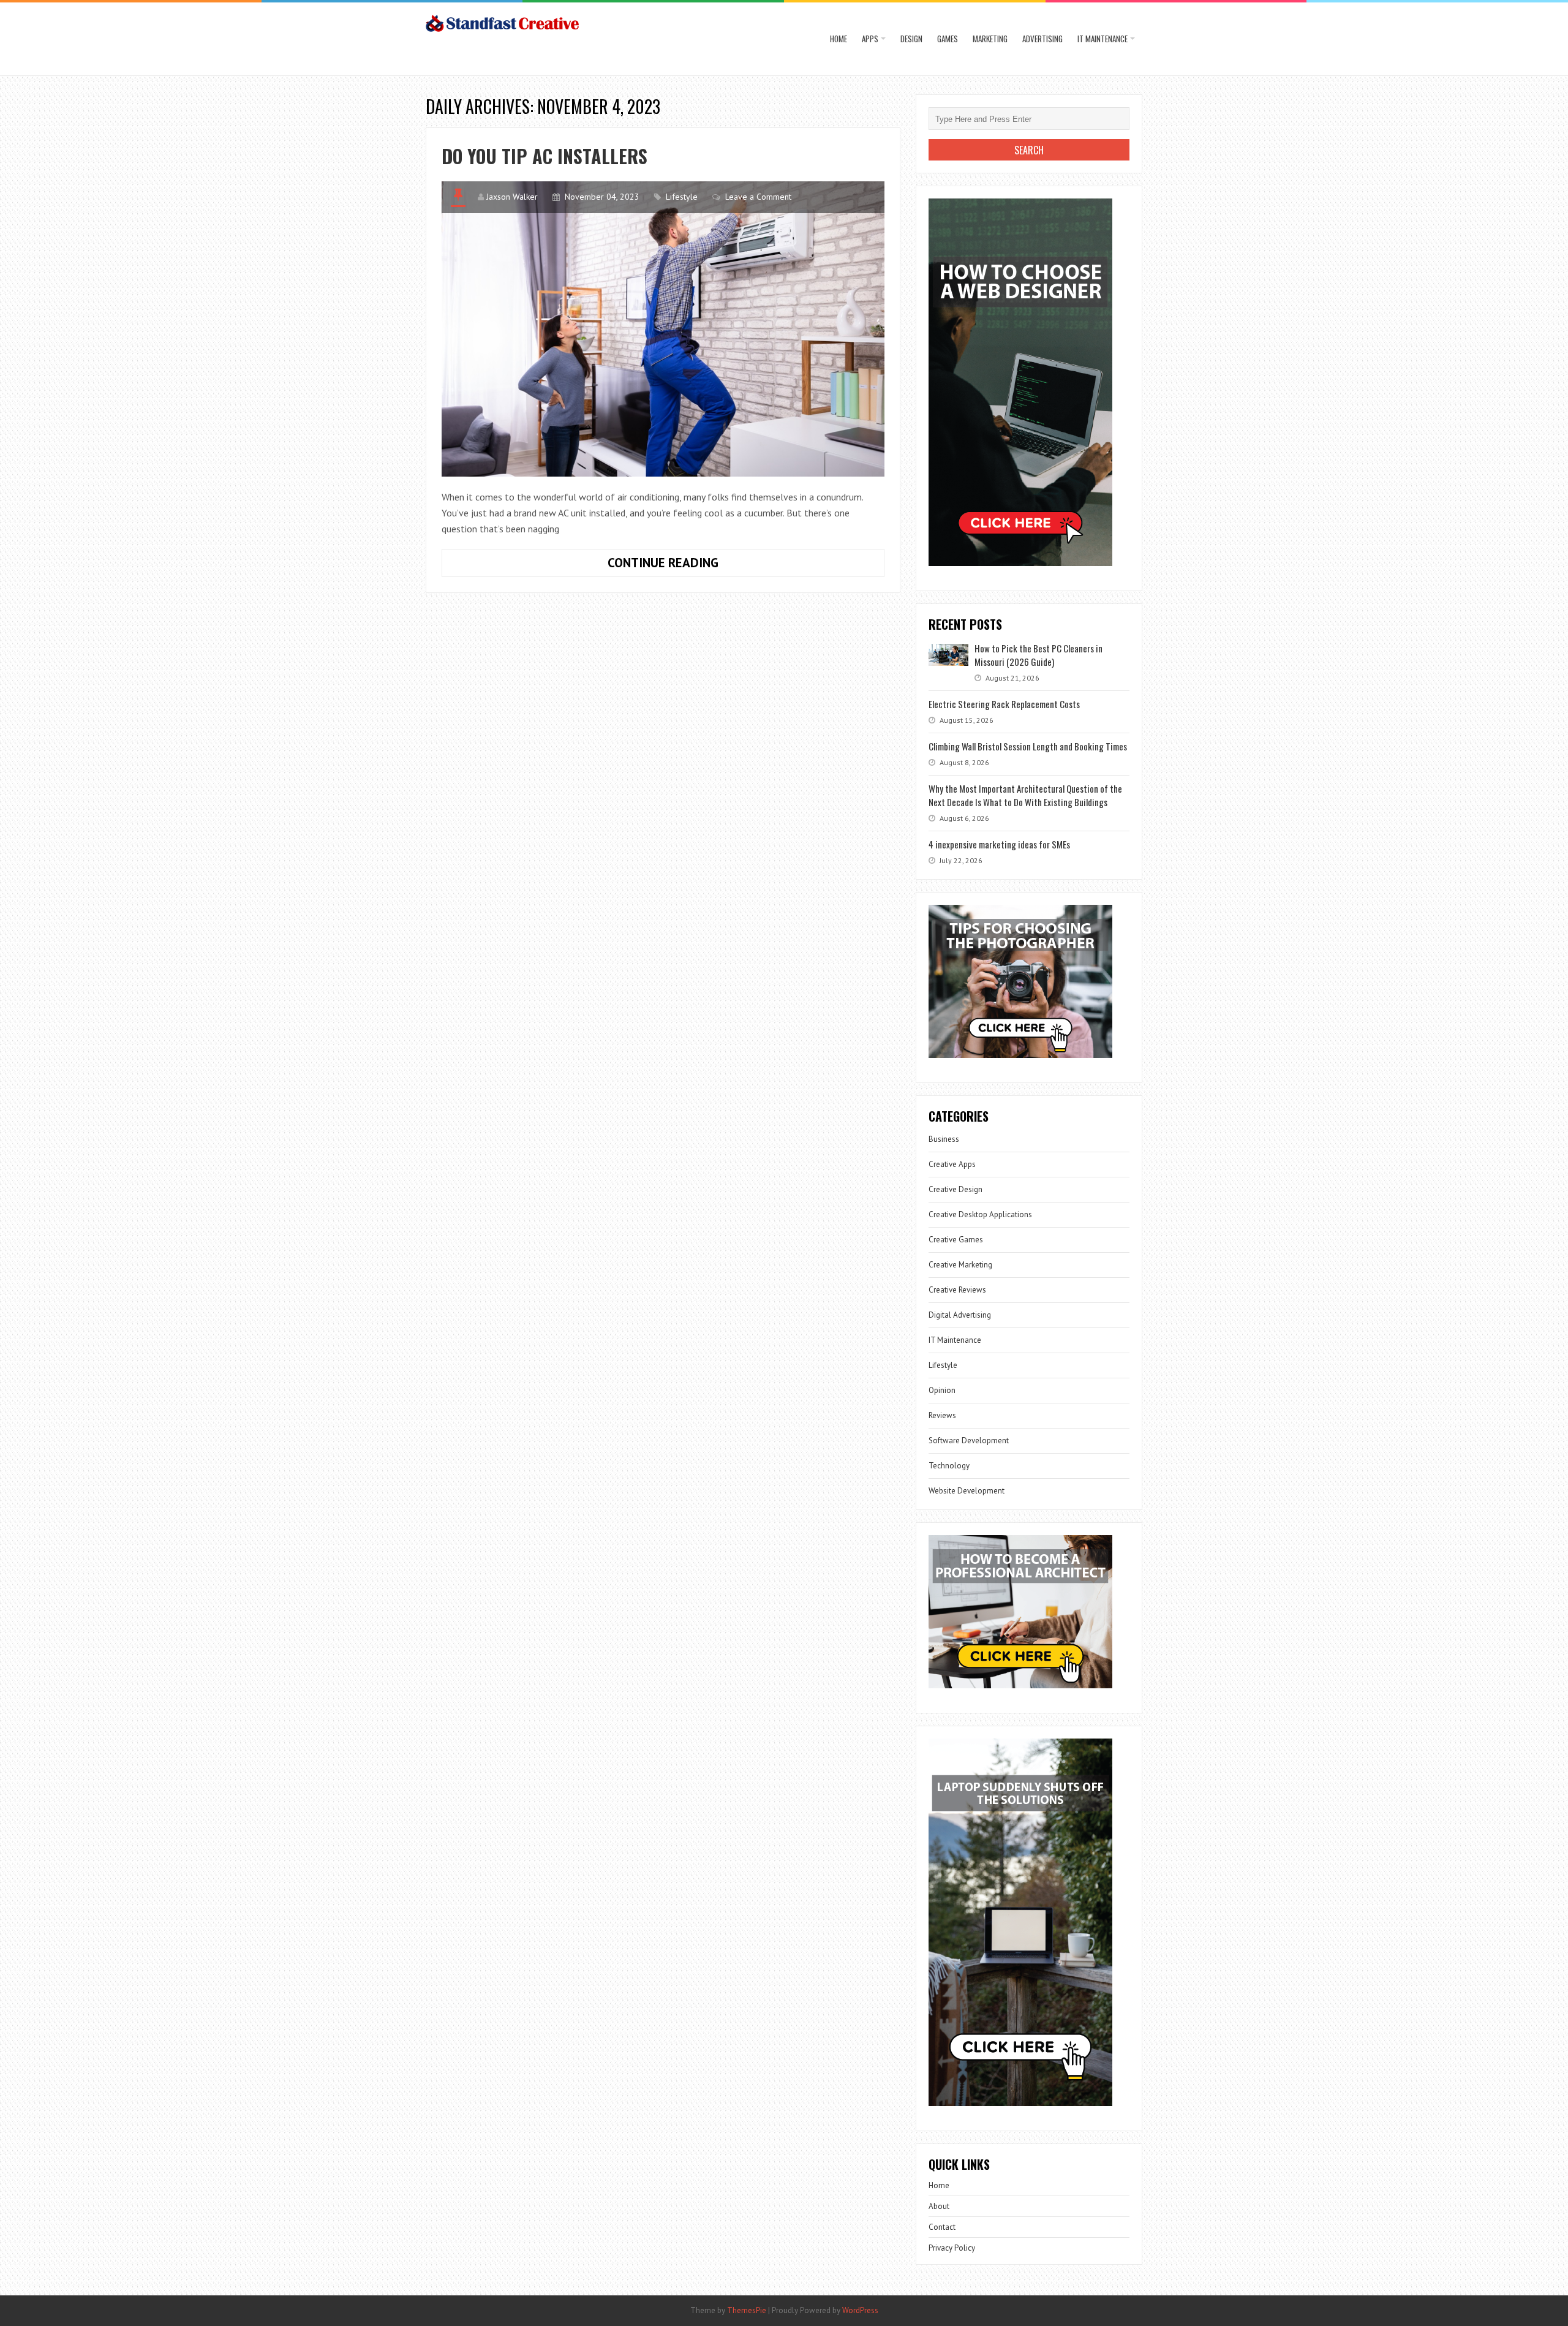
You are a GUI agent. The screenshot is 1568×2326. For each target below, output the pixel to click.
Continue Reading (696, 565)
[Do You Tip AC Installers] (663, 329)
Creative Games (956, 1240)
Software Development (969, 1441)
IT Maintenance (1102, 39)
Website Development (967, 1491)
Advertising (1042, 39)
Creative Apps (952, 1164)
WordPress (860, 2310)
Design (911, 39)
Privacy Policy (952, 2248)
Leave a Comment (758, 197)
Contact (942, 2227)
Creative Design (956, 1189)
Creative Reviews (957, 1290)
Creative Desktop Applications (980, 1214)
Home (839, 39)
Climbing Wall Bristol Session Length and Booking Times (1028, 746)
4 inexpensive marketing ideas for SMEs (999, 844)
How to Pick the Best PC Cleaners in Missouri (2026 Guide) (1038, 655)
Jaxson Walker (512, 197)
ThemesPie (747, 2310)
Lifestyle (682, 197)
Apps (870, 39)
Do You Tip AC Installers (545, 156)
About (939, 2206)
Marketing (990, 39)
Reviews (942, 1415)
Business (944, 1139)
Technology (949, 1466)
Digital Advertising (960, 1315)
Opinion (942, 1390)
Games (948, 39)
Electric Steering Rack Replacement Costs (1004, 704)
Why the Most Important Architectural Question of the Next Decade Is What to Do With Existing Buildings (1025, 795)
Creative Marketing (960, 1265)
